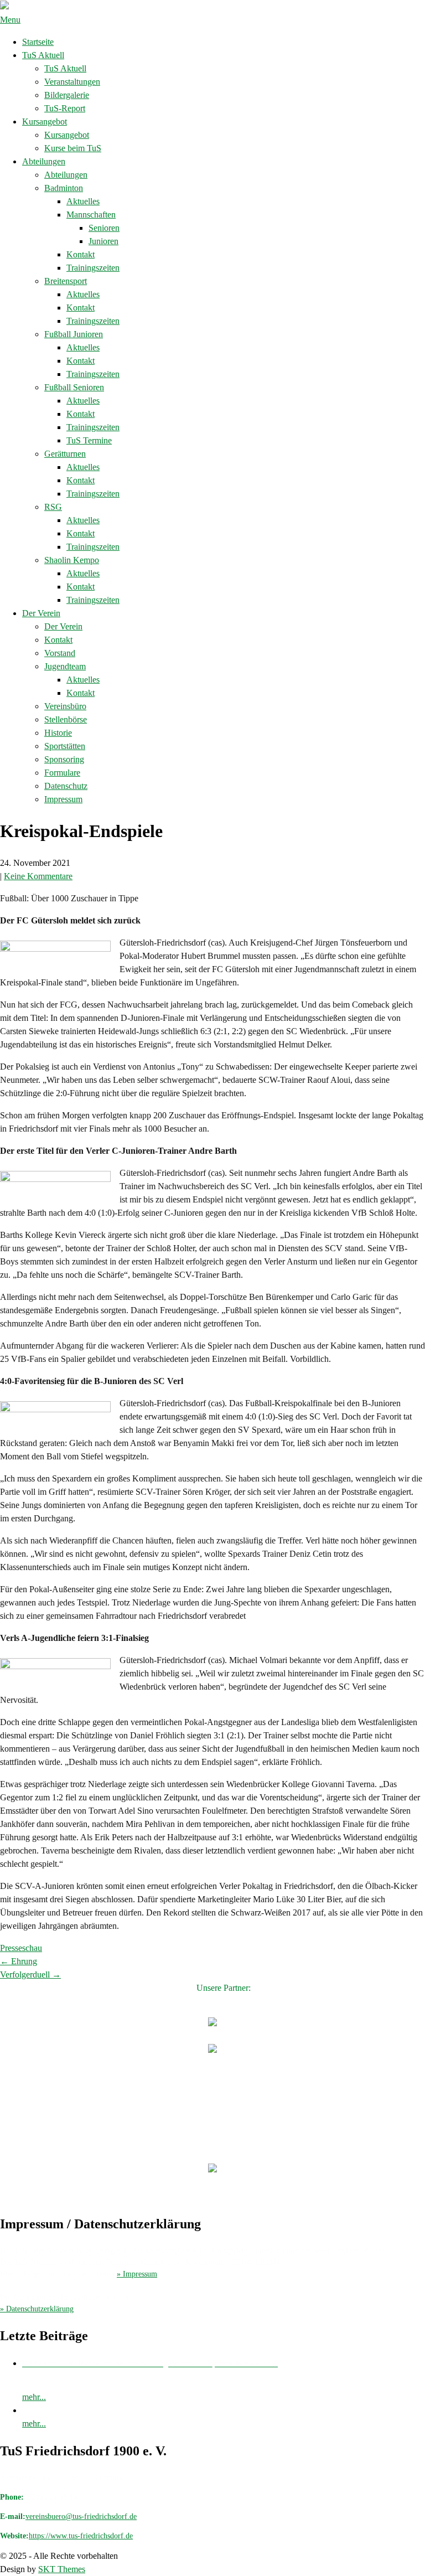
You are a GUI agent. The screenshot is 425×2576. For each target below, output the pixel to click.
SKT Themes (62, 2569)
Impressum (63, 799)
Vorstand (60, 653)
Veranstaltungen (72, 82)
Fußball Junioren (74, 334)
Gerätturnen (65, 454)
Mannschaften (91, 215)
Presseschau (21, 1948)
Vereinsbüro (65, 706)
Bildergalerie (67, 95)
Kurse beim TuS (73, 148)
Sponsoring (64, 759)
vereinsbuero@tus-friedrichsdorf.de (81, 2516)
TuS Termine (89, 440)
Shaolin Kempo (72, 560)
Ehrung (19, 1961)
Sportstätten (65, 746)
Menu (10, 20)
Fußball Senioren (74, 387)
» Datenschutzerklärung (37, 2309)
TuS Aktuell (43, 55)
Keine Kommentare (38, 876)
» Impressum (137, 2274)
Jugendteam (65, 666)
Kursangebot (45, 122)
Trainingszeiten (93, 268)
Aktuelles (83, 201)
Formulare (62, 773)
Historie (58, 733)
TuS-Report (65, 108)
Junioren (103, 241)
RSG (53, 507)
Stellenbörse (66, 719)
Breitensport (66, 281)
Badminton (64, 188)
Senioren (104, 228)
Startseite (38, 42)
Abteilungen (44, 161)
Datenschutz (66, 786)
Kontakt (81, 254)
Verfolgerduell (30, 1974)
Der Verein (41, 613)
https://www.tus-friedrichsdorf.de (81, 2536)
